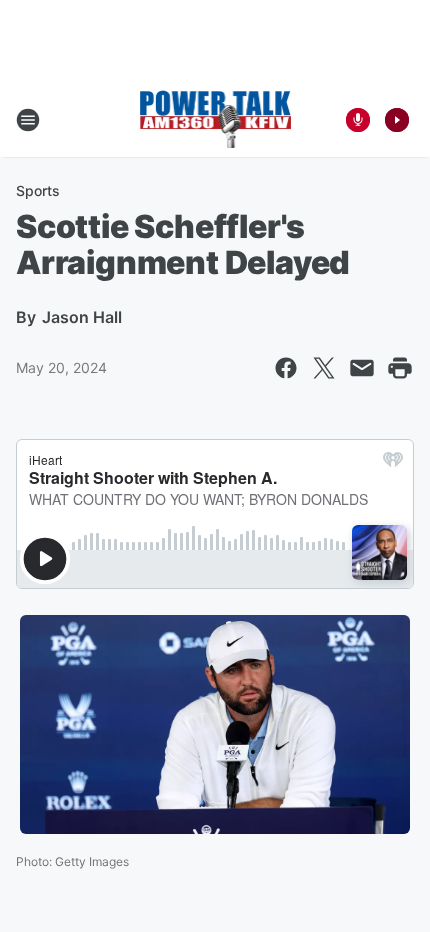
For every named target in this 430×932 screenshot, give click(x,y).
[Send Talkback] (358, 120)
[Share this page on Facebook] (286, 368)
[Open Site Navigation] (28, 120)
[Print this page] (400, 368)
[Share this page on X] (324, 368)
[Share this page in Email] (362, 368)
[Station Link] (215, 120)
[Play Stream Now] (397, 120)
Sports (38, 190)
